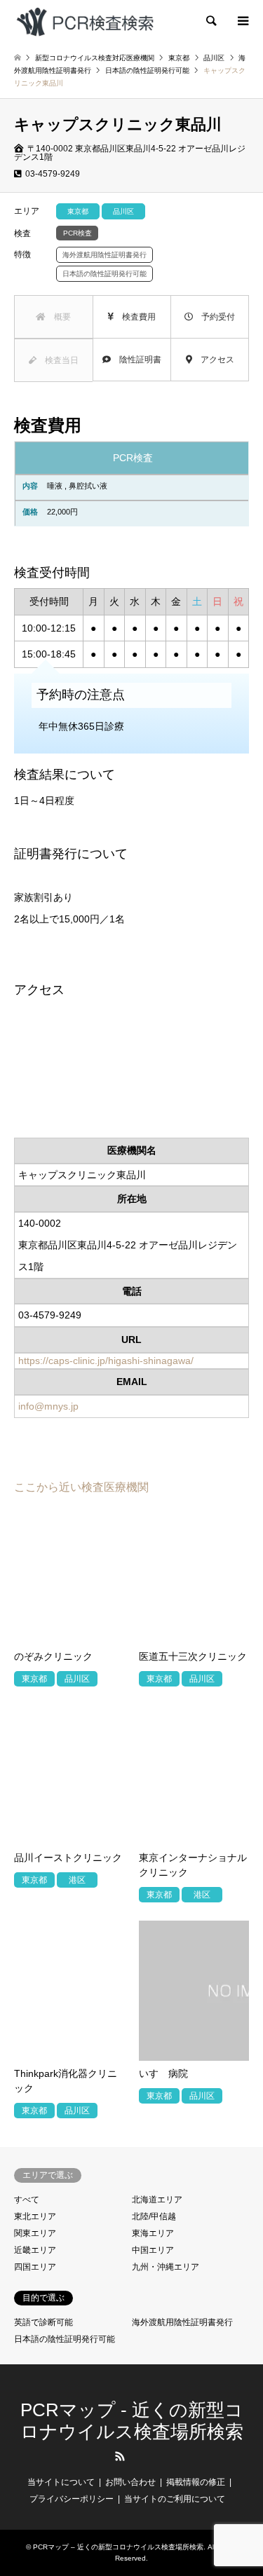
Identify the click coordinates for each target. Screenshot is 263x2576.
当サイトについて (61, 2482)
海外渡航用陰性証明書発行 (182, 2322)
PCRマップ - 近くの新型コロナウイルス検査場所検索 (132, 2421)
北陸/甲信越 (154, 2216)
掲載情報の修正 (196, 2482)
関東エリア (35, 2233)
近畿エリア (35, 2250)
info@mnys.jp (48, 1406)
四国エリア (35, 2267)
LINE (143, 2456)
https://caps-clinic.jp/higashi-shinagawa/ (106, 1361)
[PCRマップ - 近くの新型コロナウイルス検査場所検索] (85, 21)
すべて (27, 2200)
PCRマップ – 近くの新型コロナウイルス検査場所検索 (118, 2547)
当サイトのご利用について (175, 2499)
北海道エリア (157, 2200)
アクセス (213, 360)
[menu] (242, 21)
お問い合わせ (130, 2482)
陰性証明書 (136, 360)
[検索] (210, 21)
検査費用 (135, 317)
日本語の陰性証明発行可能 (65, 2339)
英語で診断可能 (43, 2322)
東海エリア (153, 2233)
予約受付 (214, 317)
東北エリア (35, 2216)
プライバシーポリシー (72, 2499)
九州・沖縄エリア (166, 2267)
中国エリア (153, 2250)
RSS (120, 2456)
